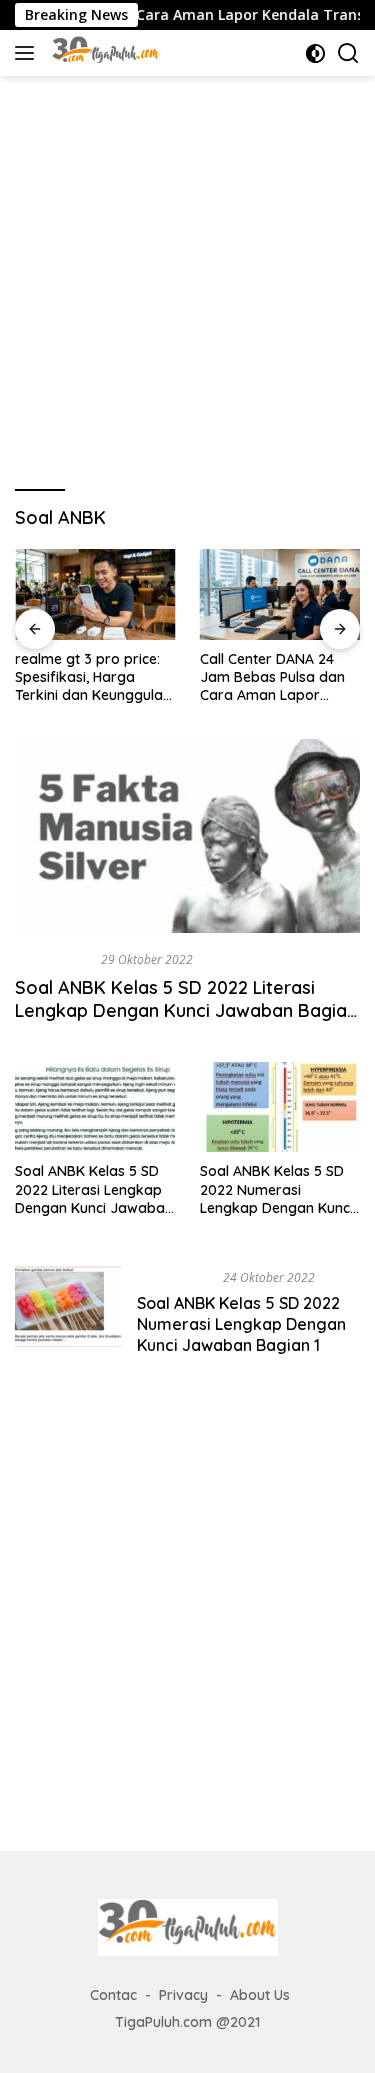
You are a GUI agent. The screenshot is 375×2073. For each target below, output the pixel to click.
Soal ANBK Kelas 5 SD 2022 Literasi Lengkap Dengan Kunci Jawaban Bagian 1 (94, 1189)
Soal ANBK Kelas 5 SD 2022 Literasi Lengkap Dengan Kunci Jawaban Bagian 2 (186, 1011)
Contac (113, 1995)
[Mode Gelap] (315, 53)
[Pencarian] (348, 53)
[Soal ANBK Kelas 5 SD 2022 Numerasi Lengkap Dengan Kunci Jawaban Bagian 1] (68, 1316)
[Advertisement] (187, 273)
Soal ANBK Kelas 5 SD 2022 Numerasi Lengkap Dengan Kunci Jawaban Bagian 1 (241, 1324)
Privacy (183, 1995)
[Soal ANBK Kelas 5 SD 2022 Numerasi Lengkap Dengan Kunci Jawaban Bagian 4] (280, 1107)
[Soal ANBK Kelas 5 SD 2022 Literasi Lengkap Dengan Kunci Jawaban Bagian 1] (95, 1107)
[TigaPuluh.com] (103, 53)
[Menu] (28, 53)
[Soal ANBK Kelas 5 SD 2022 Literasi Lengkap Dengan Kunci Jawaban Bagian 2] (187, 836)
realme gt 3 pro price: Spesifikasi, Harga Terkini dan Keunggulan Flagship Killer (93, 677)
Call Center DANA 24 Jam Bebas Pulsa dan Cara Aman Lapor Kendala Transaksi (272, 677)
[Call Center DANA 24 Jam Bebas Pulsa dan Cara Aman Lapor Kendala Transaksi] (280, 594)
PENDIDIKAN (54, 959)
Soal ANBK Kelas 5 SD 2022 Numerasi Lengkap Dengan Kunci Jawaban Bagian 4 (276, 1189)
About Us (260, 1995)
